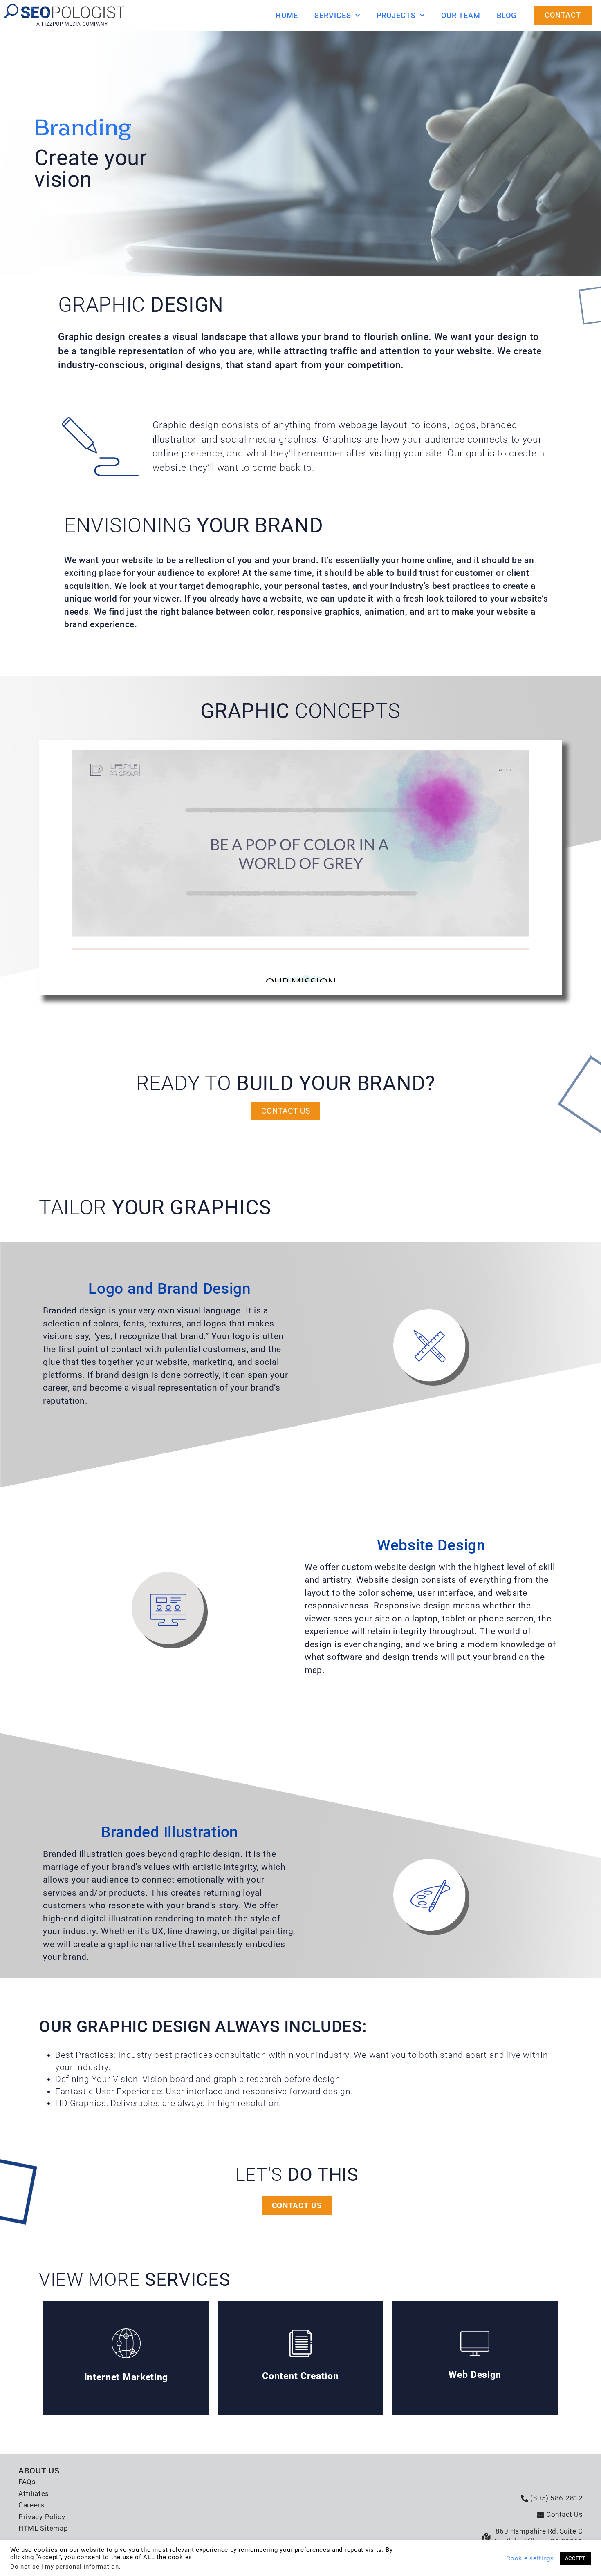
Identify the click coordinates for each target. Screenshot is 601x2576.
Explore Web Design (475, 2358)
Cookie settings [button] (530, 2558)
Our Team (461, 15)
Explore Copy (300, 2358)
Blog (507, 15)
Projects (396, 15)
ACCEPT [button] (575, 2558)
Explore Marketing (126, 2358)
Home (287, 15)
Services (333, 15)
